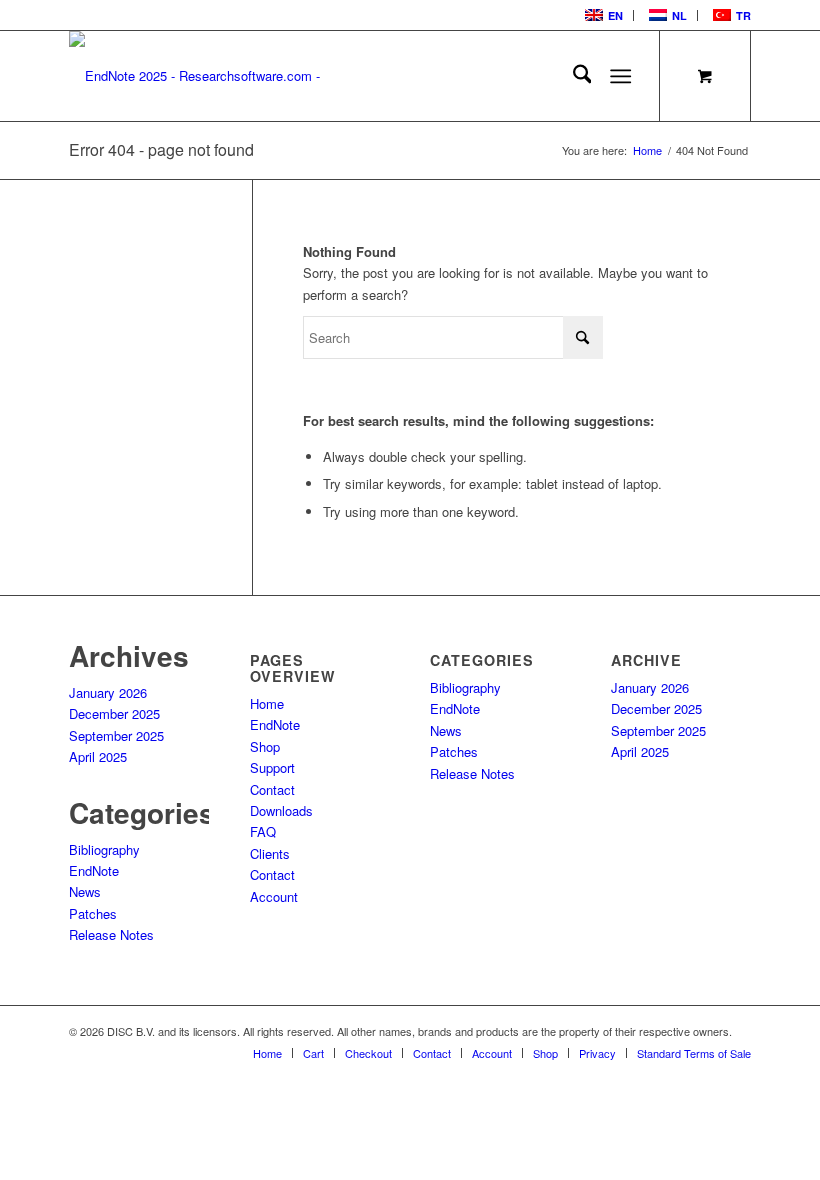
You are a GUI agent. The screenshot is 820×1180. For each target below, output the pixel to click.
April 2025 (98, 756)
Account (274, 896)
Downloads (281, 810)
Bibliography (104, 849)
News (85, 891)
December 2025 (114, 713)
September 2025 (116, 735)
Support (272, 767)
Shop (265, 746)
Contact (272, 789)
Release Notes (111, 934)
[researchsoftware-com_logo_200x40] (204, 76)
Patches (93, 913)
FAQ (263, 831)
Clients (270, 853)
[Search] (572, 76)
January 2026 (108, 692)
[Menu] (621, 76)
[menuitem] (602, 15)
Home (267, 703)
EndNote (94, 870)
